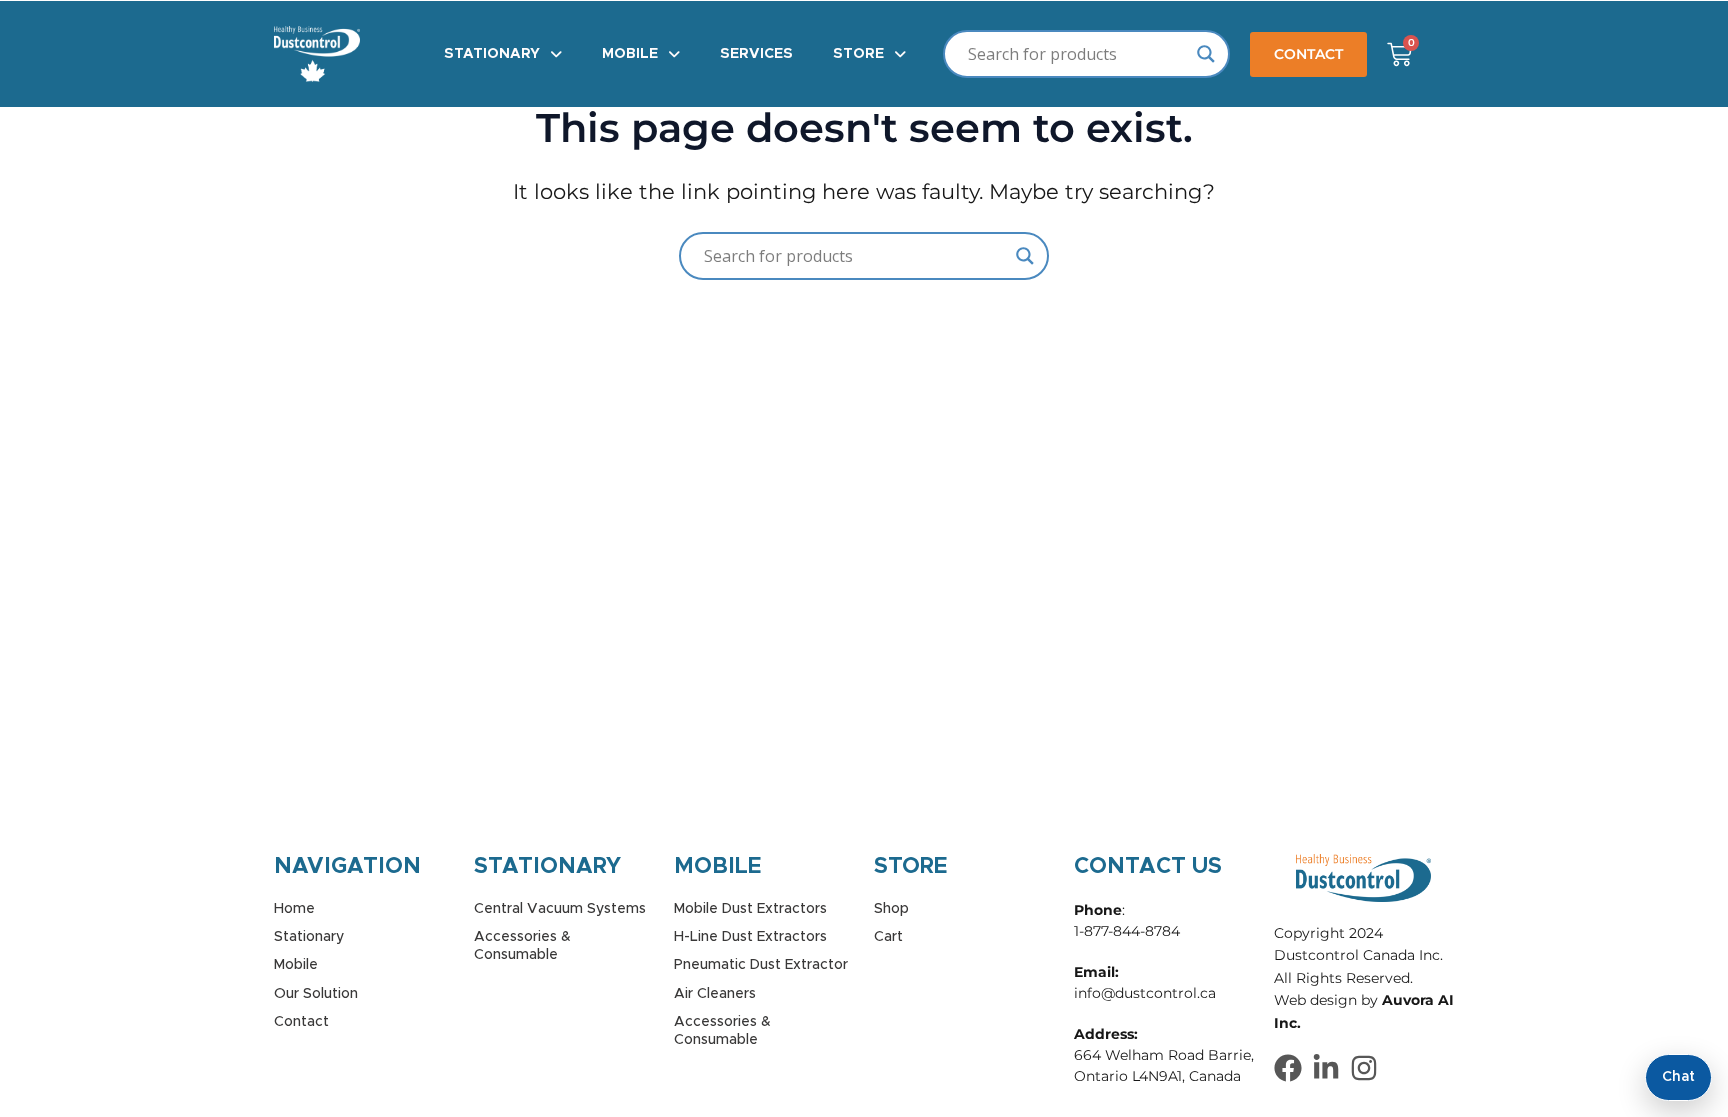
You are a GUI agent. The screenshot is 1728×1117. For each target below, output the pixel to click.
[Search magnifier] (1206, 54)
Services (756, 54)
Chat (1678, 1077)
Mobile (630, 54)
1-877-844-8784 (1127, 931)
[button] (503, 54)
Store (858, 54)
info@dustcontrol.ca (1145, 993)
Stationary (492, 54)
